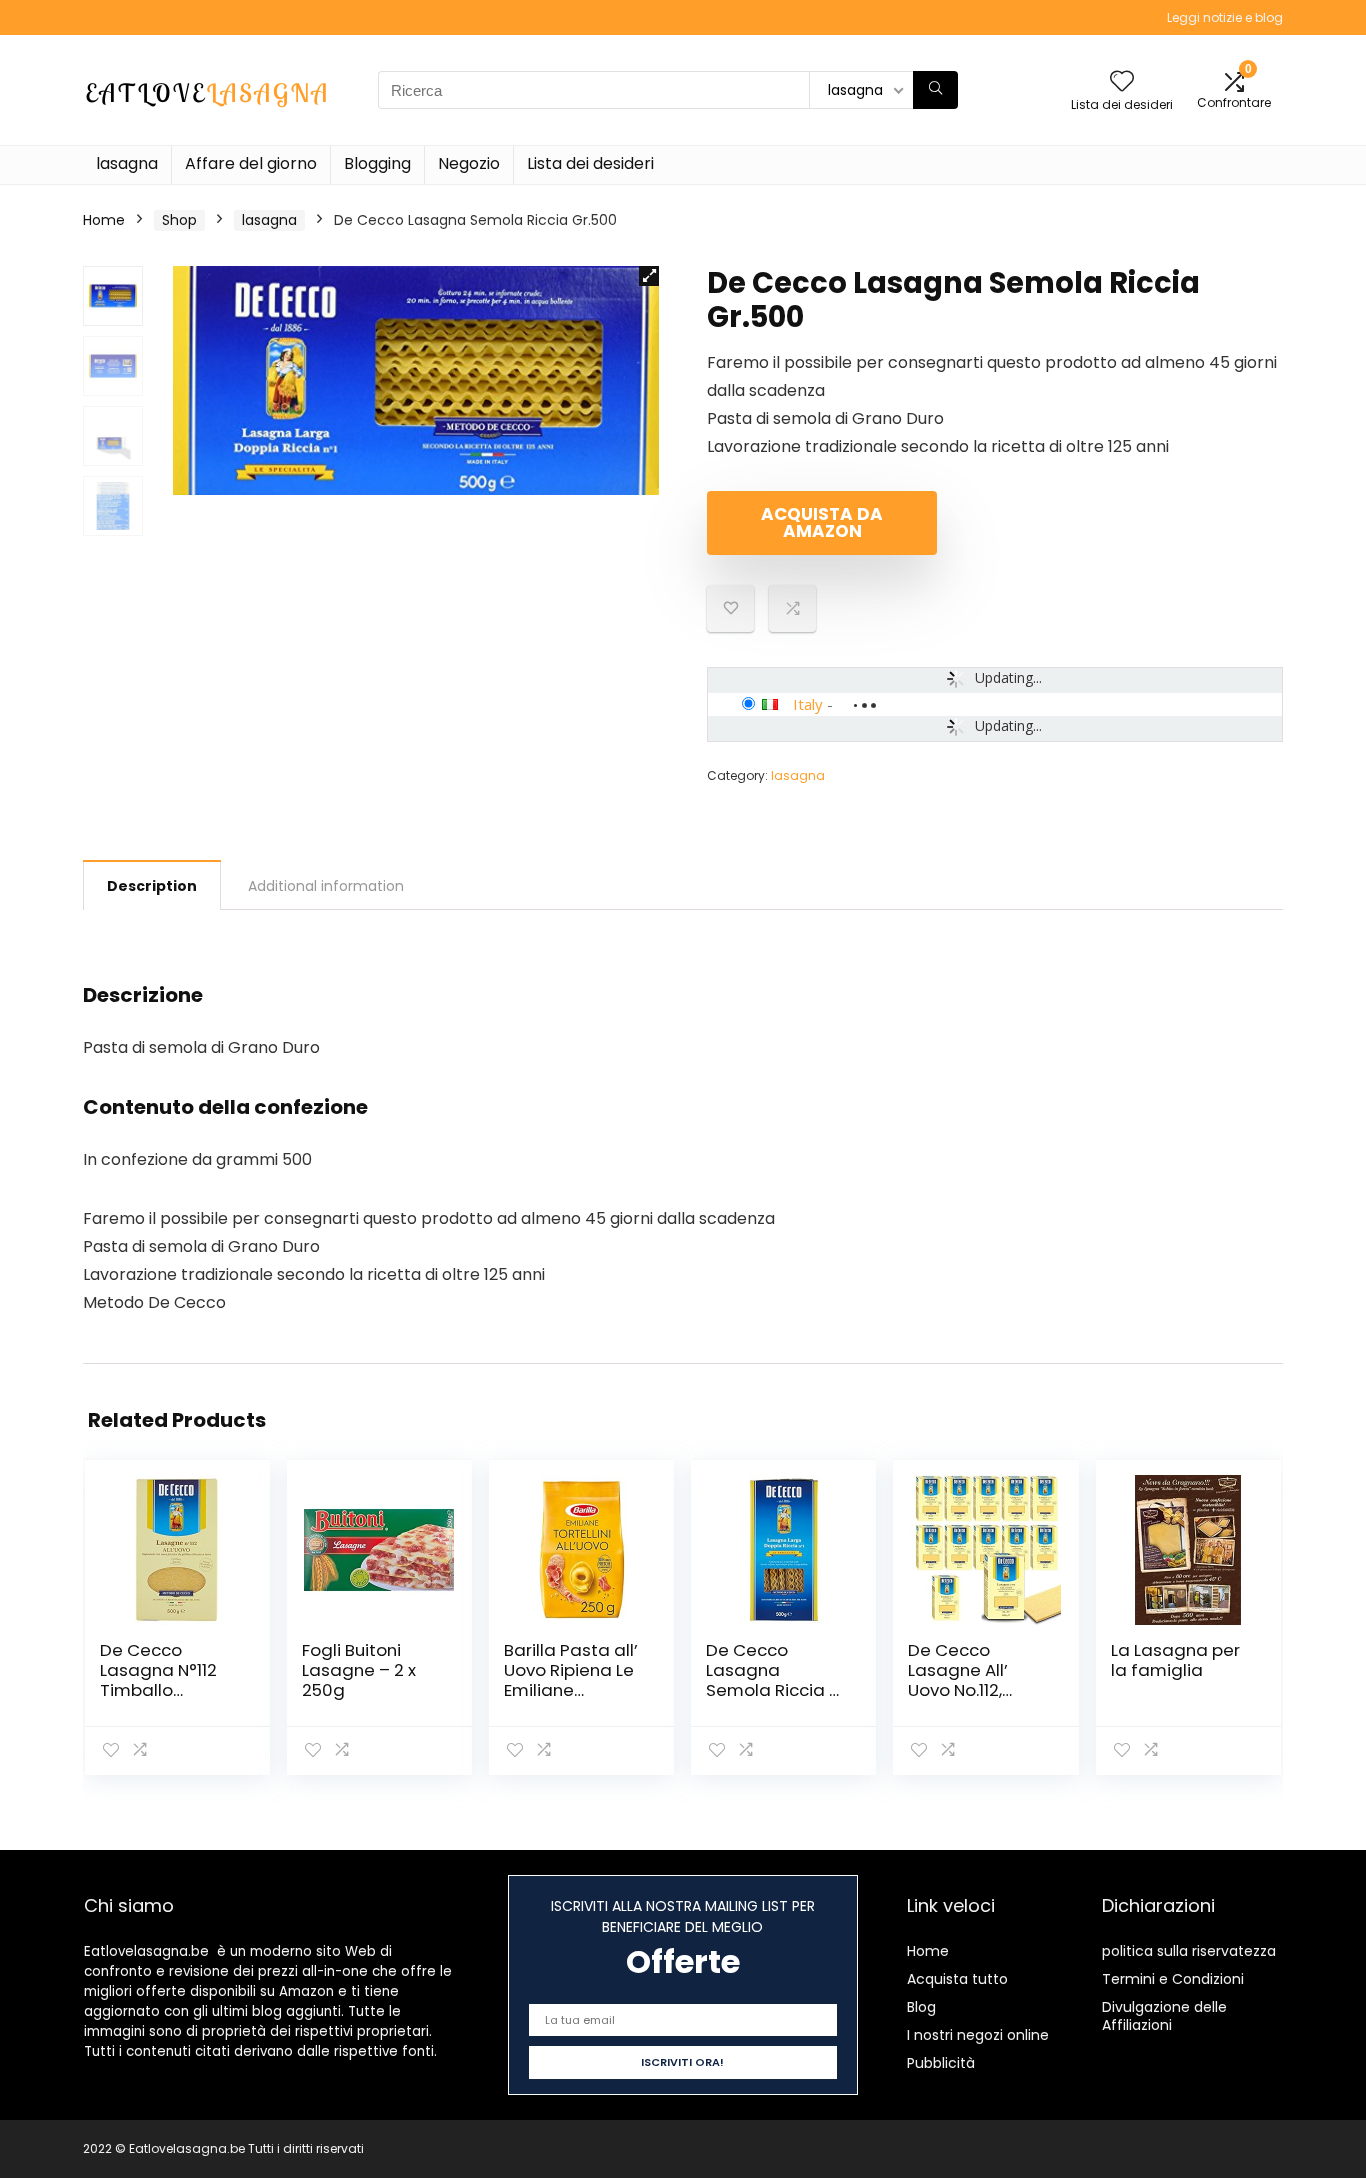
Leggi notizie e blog (1225, 17)
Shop (179, 220)
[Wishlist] (1122, 82)
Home (104, 220)
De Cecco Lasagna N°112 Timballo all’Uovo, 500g (158, 1680)
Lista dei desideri (590, 163)
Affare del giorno (251, 163)
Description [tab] (152, 886)
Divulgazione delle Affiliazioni (1164, 2016)
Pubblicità (941, 2063)
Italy (808, 704)
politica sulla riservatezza (1189, 1951)
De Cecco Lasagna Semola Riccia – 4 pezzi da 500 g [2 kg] (774, 1690)
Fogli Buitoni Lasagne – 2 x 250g (359, 1670)
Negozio (469, 163)
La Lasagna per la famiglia (1175, 1660)
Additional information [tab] (326, 886)
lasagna (127, 163)
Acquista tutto (957, 1979)
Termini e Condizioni (1173, 1979)
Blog (921, 2007)
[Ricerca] (935, 90)
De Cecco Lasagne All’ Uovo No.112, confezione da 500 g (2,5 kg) (968, 1690)
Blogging (377, 163)
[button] (649, 276)
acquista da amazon (822, 522)
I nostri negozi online (978, 2035)
